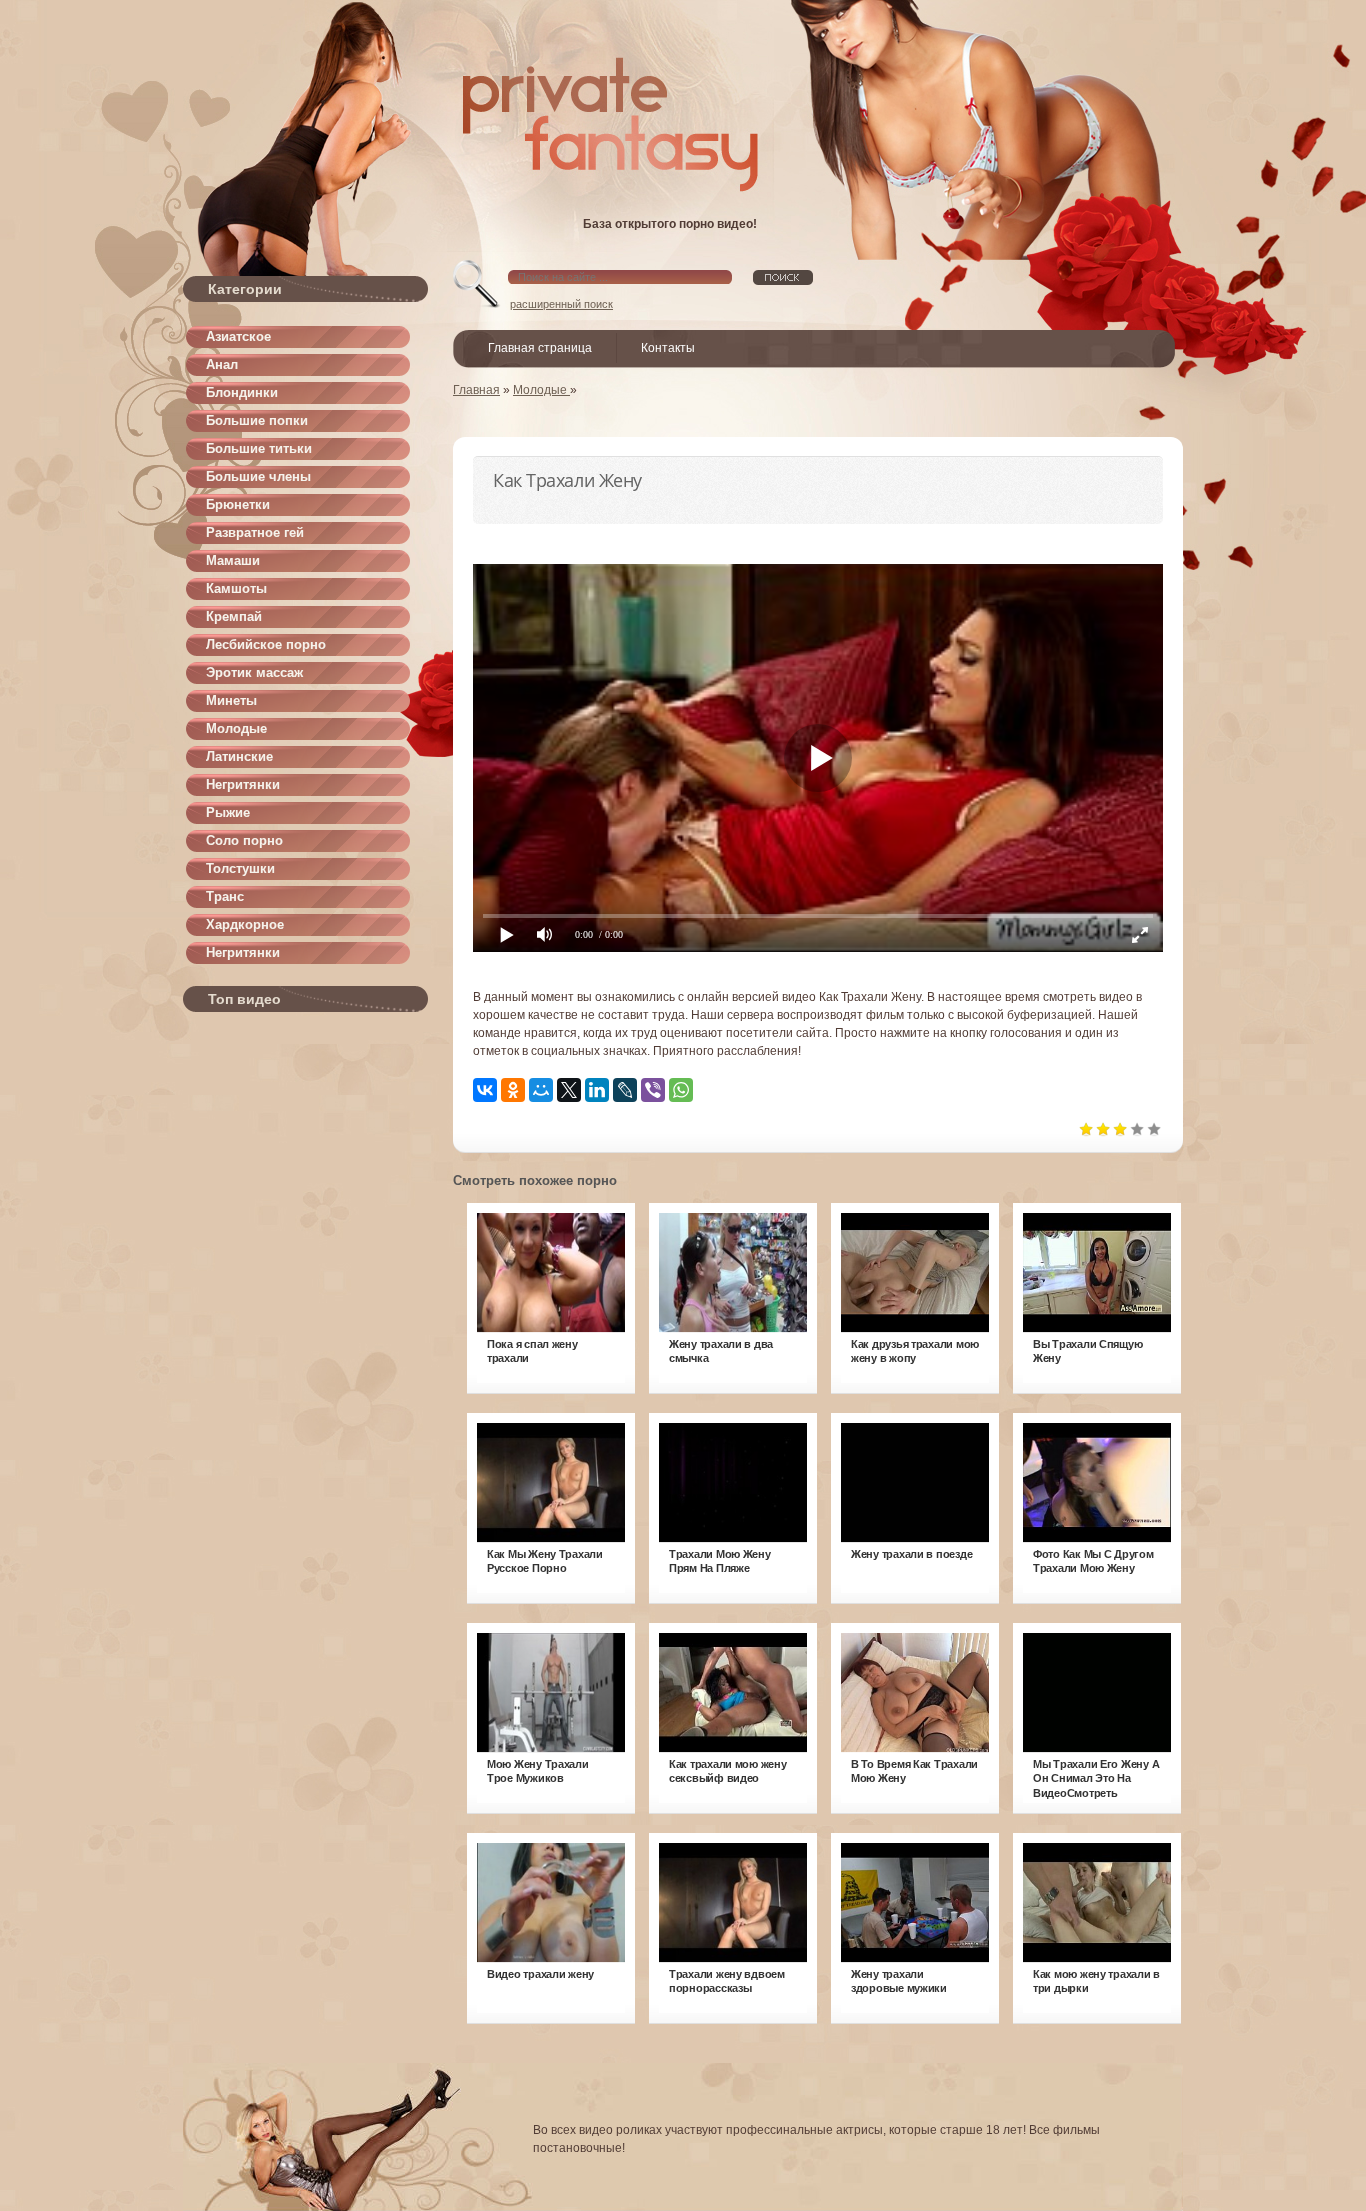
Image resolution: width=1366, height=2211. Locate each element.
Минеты (231, 700)
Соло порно (244, 840)
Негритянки (243, 784)
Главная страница (540, 348)
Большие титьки (259, 448)
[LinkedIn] (597, 1090)
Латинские (239, 756)
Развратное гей (255, 532)
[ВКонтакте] (485, 1090)
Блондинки (242, 392)
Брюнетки (238, 504)
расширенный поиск (561, 304)
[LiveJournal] (625, 1090)
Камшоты (236, 588)
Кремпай (234, 616)
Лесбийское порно (266, 644)
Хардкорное (245, 924)
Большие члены (258, 476)
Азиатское (238, 336)
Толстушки (240, 868)
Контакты (668, 348)
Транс (225, 896)
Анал (222, 364)
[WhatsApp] (681, 1090)
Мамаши (233, 560)
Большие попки (257, 420)
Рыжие (228, 812)
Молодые (236, 728)
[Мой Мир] (541, 1090)
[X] (569, 1090)
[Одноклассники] (513, 1090)
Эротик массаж (254, 672)
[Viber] (653, 1090)
